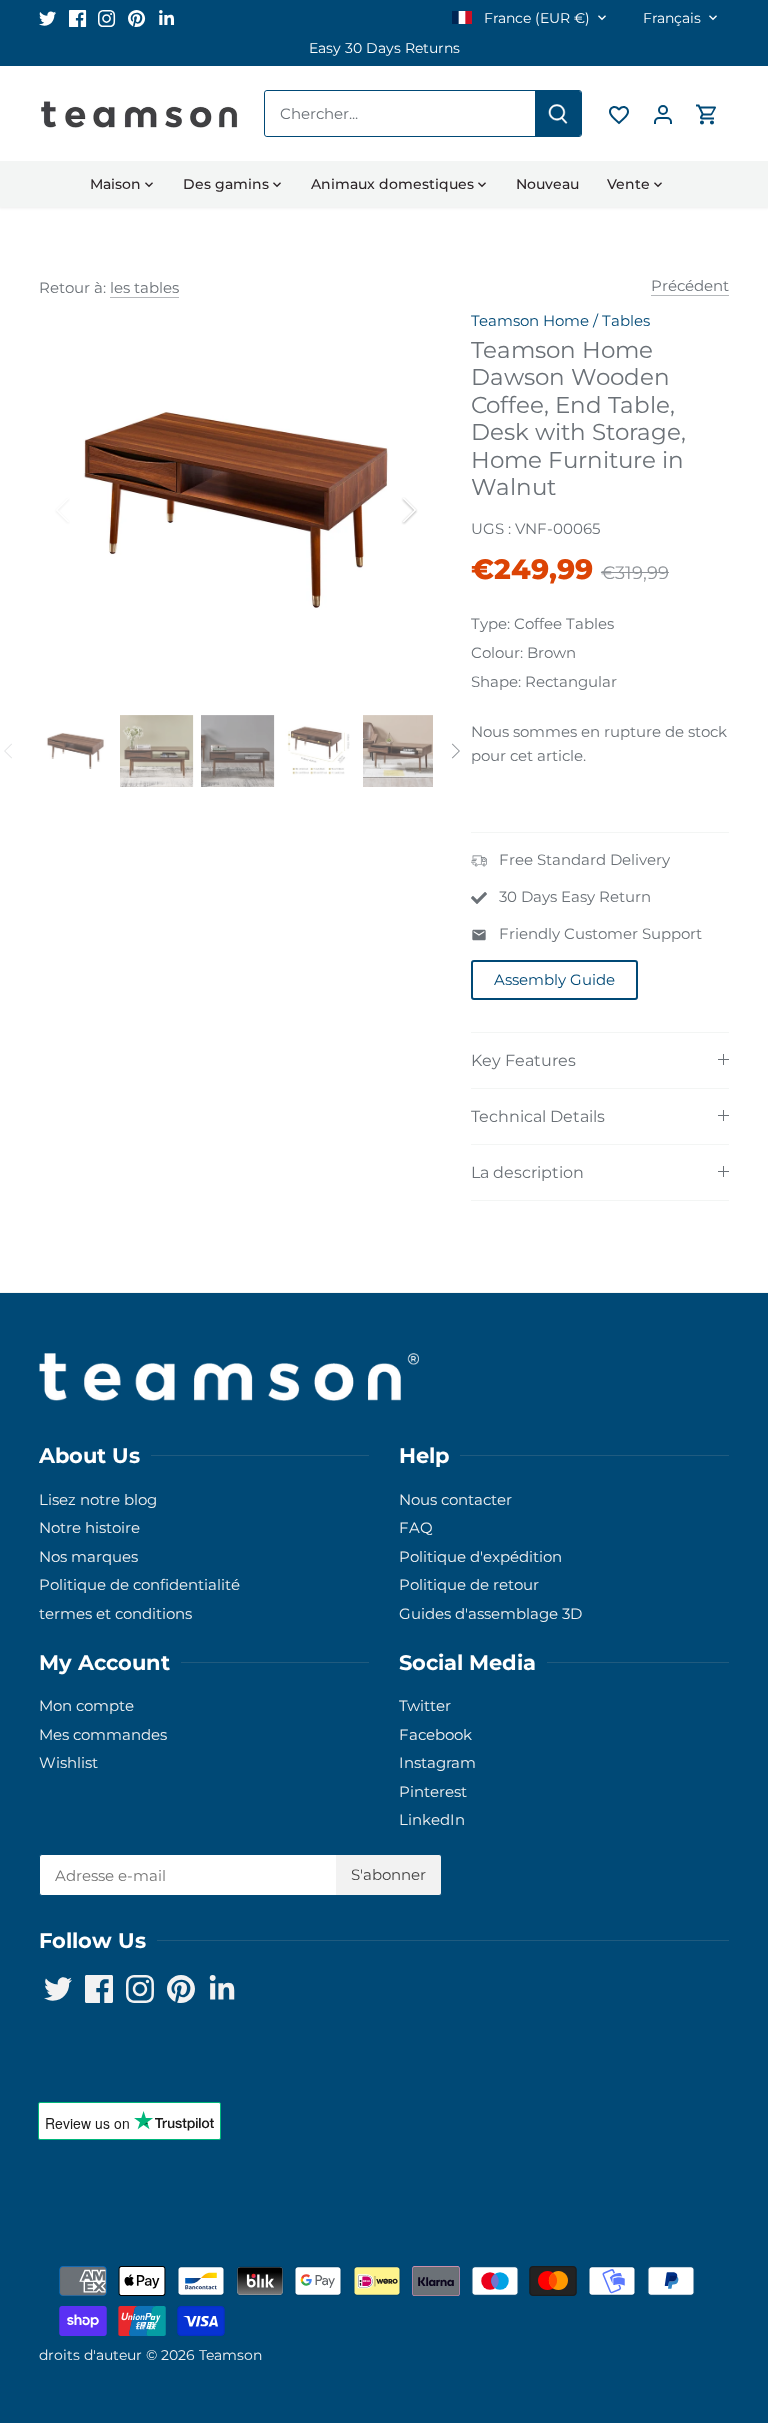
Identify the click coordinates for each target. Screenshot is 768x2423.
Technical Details (538, 1116)
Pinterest (433, 1791)
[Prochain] (383, 510)
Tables (626, 320)
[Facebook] (77, 17)
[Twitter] (47, 17)
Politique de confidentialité (139, 1584)
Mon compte (86, 1705)
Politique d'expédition (480, 1556)
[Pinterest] (136, 17)
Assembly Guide (554, 979)
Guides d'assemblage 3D (490, 1613)
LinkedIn (432, 1819)
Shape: (496, 681)
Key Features (523, 1060)
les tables (144, 287)
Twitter (425, 1705)
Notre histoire (89, 1527)
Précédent (690, 285)
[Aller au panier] (707, 113)
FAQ (416, 1527)
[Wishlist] (619, 113)
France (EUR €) (535, 18)
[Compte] (663, 113)
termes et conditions (115, 1613)
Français (672, 18)
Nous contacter (455, 1499)
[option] (384, 48)
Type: (490, 623)
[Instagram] (106, 17)
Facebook (435, 1734)
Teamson (230, 2355)
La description (527, 1172)
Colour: (497, 652)
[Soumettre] (558, 113)
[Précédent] (89, 510)
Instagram (437, 1762)
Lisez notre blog (98, 1499)
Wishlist (68, 1762)
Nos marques (88, 1556)
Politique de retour (469, 1584)
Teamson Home (530, 320)
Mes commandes (103, 1734)
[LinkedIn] (166, 17)
